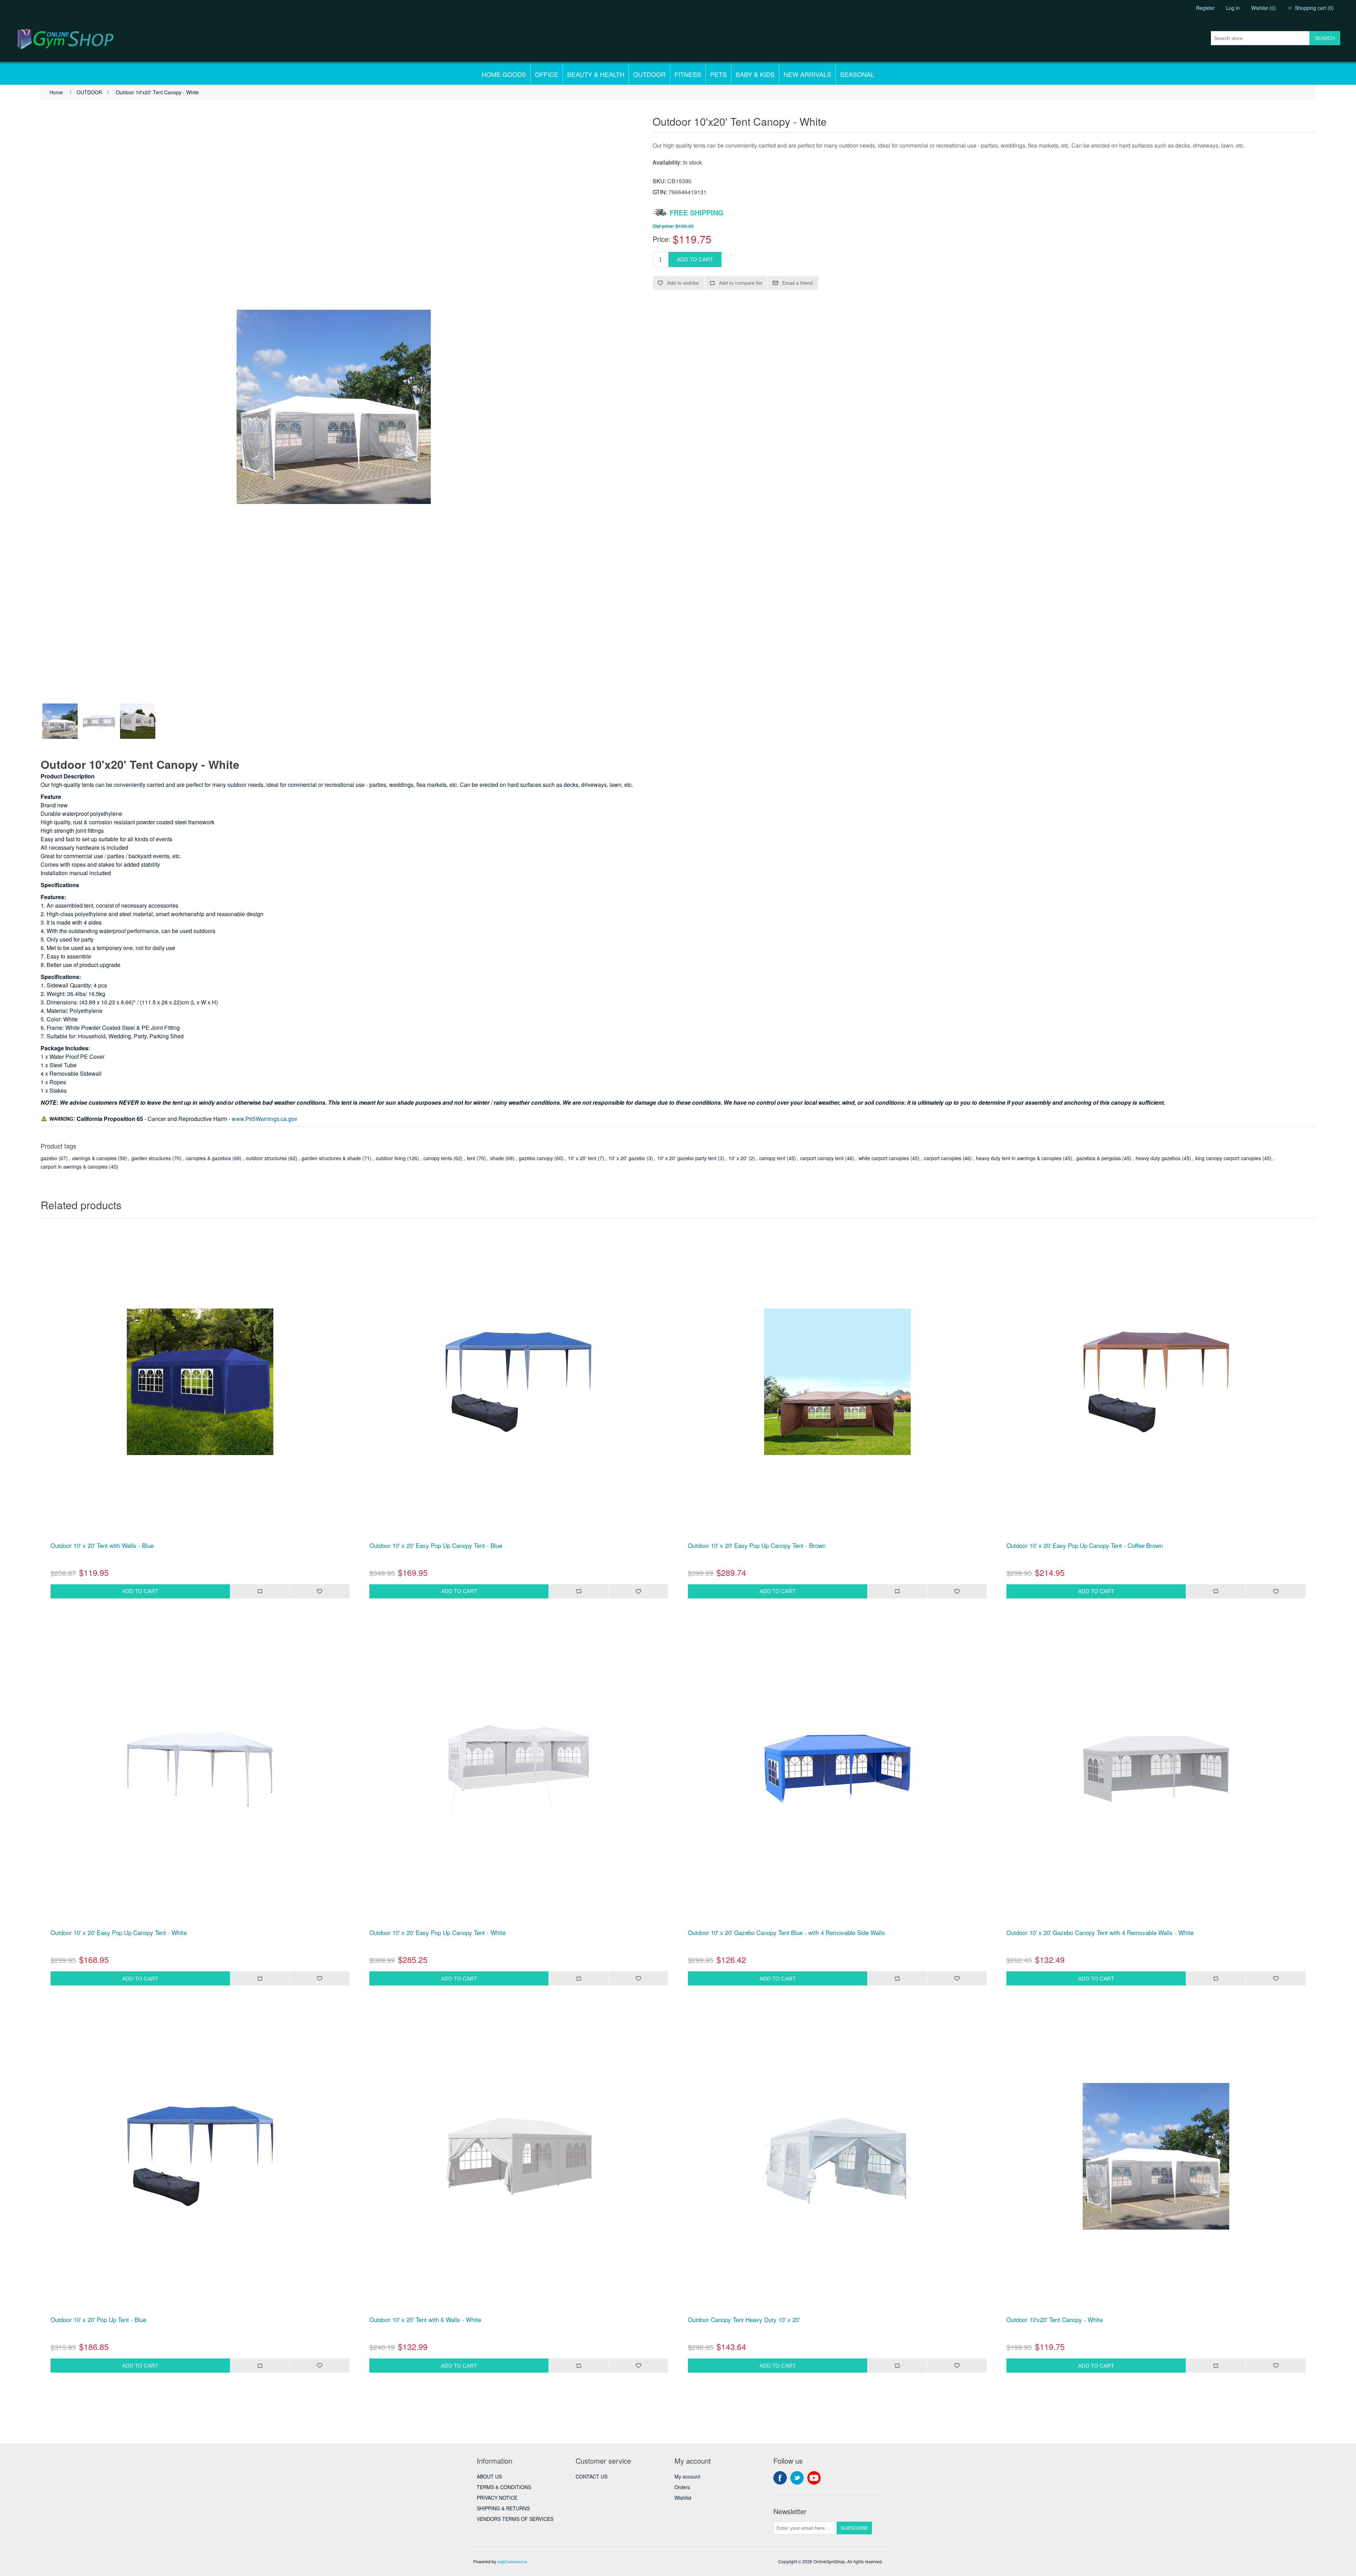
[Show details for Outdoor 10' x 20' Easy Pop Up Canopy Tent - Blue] (519, 1382)
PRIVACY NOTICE (497, 2498)
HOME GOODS (504, 74)
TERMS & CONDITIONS (504, 2487)
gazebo (49, 1158)
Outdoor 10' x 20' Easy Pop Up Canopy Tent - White (119, 1933)
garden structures (151, 1158)
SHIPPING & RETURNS (503, 2508)
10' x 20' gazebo (627, 1158)
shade (497, 1158)
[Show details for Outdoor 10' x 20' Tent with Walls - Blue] (200, 1382)
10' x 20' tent (582, 1158)
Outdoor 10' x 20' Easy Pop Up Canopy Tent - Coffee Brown (1085, 1545)
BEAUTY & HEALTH (596, 74)
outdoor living (391, 1158)
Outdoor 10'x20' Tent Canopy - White (1055, 2320)
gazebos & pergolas (1099, 1158)
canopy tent (772, 1158)
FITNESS (688, 74)
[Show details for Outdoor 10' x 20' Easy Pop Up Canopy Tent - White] (200, 1769)
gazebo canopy (536, 1158)
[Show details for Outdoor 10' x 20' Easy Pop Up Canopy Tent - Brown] (837, 1382)
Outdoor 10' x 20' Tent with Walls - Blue (102, 1545)
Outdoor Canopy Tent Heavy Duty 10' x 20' (744, 2320)
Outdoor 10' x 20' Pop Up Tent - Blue (98, 2320)
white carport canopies (884, 1158)
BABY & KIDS (755, 74)
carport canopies (942, 1158)
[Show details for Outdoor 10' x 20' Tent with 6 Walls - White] (519, 2156)
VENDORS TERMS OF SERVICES (515, 2519)
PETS (718, 74)
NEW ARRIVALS (807, 74)
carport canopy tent (822, 1158)
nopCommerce (512, 2562)
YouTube (814, 2478)
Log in (1233, 8)
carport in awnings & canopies (74, 1167)
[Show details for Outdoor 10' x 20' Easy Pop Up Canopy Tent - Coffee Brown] (1156, 1382)
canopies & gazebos (208, 1158)
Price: (662, 239)
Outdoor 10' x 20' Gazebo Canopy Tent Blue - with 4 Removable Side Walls (786, 1933)
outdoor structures (266, 1158)
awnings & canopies (94, 1158)
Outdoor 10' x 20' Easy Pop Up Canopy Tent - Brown (757, 1545)
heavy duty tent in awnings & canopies (1019, 1158)
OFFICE (547, 74)
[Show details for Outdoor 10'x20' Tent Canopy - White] (1156, 2156)
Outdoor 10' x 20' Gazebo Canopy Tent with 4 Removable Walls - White (1100, 1933)
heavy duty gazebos (1158, 1158)
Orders (682, 2487)
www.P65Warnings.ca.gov (264, 1119)
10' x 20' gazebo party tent (687, 1158)
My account (687, 2476)
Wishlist (683, 2498)
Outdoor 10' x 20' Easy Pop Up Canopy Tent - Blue (436, 1545)
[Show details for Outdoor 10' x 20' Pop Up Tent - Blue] (200, 2156)
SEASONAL (857, 74)
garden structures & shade (331, 1158)
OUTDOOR (649, 74)
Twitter (797, 2478)
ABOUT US (489, 2476)
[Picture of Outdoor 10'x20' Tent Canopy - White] (60, 721)
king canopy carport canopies (1228, 1158)
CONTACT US (591, 2476)
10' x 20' (738, 1158)
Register (1205, 8)
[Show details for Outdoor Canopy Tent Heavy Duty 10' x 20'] (837, 2156)
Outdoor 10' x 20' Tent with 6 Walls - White (425, 2320)
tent (471, 1158)
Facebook (780, 2478)
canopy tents (438, 1158)
